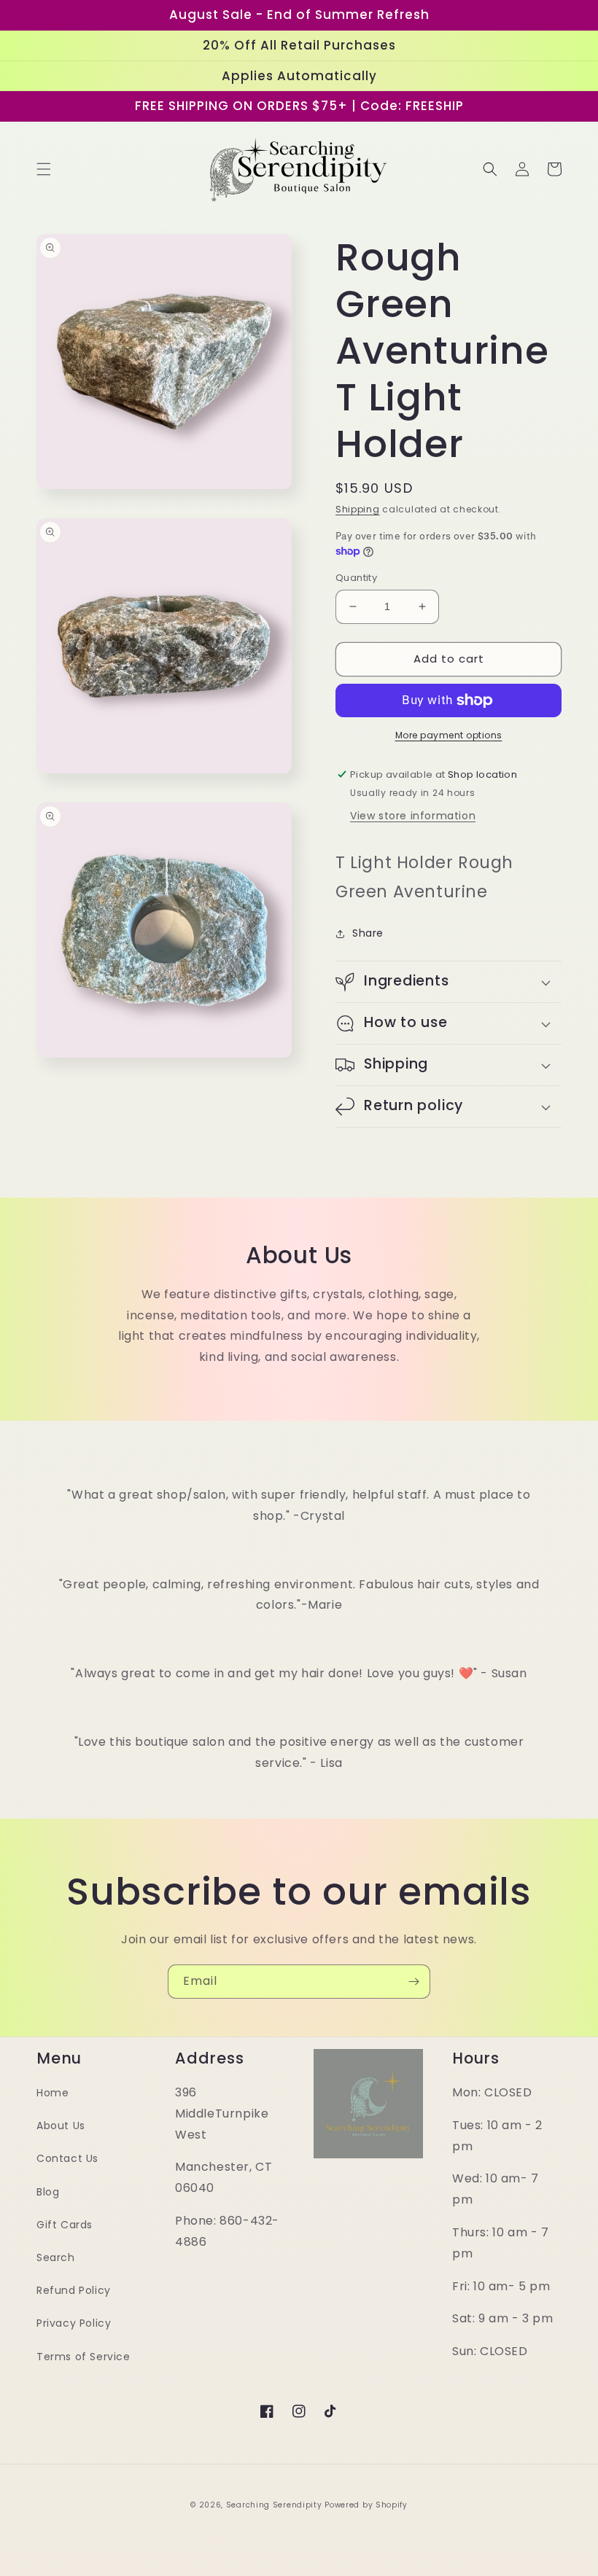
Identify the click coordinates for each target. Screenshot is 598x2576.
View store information (413, 816)
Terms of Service (84, 2357)
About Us (61, 2126)
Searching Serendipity (274, 2505)
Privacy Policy (74, 2323)
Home (53, 2093)
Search (56, 2257)
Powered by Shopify (366, 2505)
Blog (48, 2192)
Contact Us (67, 2158)
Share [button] (368, 933)
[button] (44, 169)
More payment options (449, 735)
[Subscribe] (413, 1982)
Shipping (358, 509)
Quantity (356, 578)
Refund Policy (74, 2290)
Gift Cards (65, 2225)
